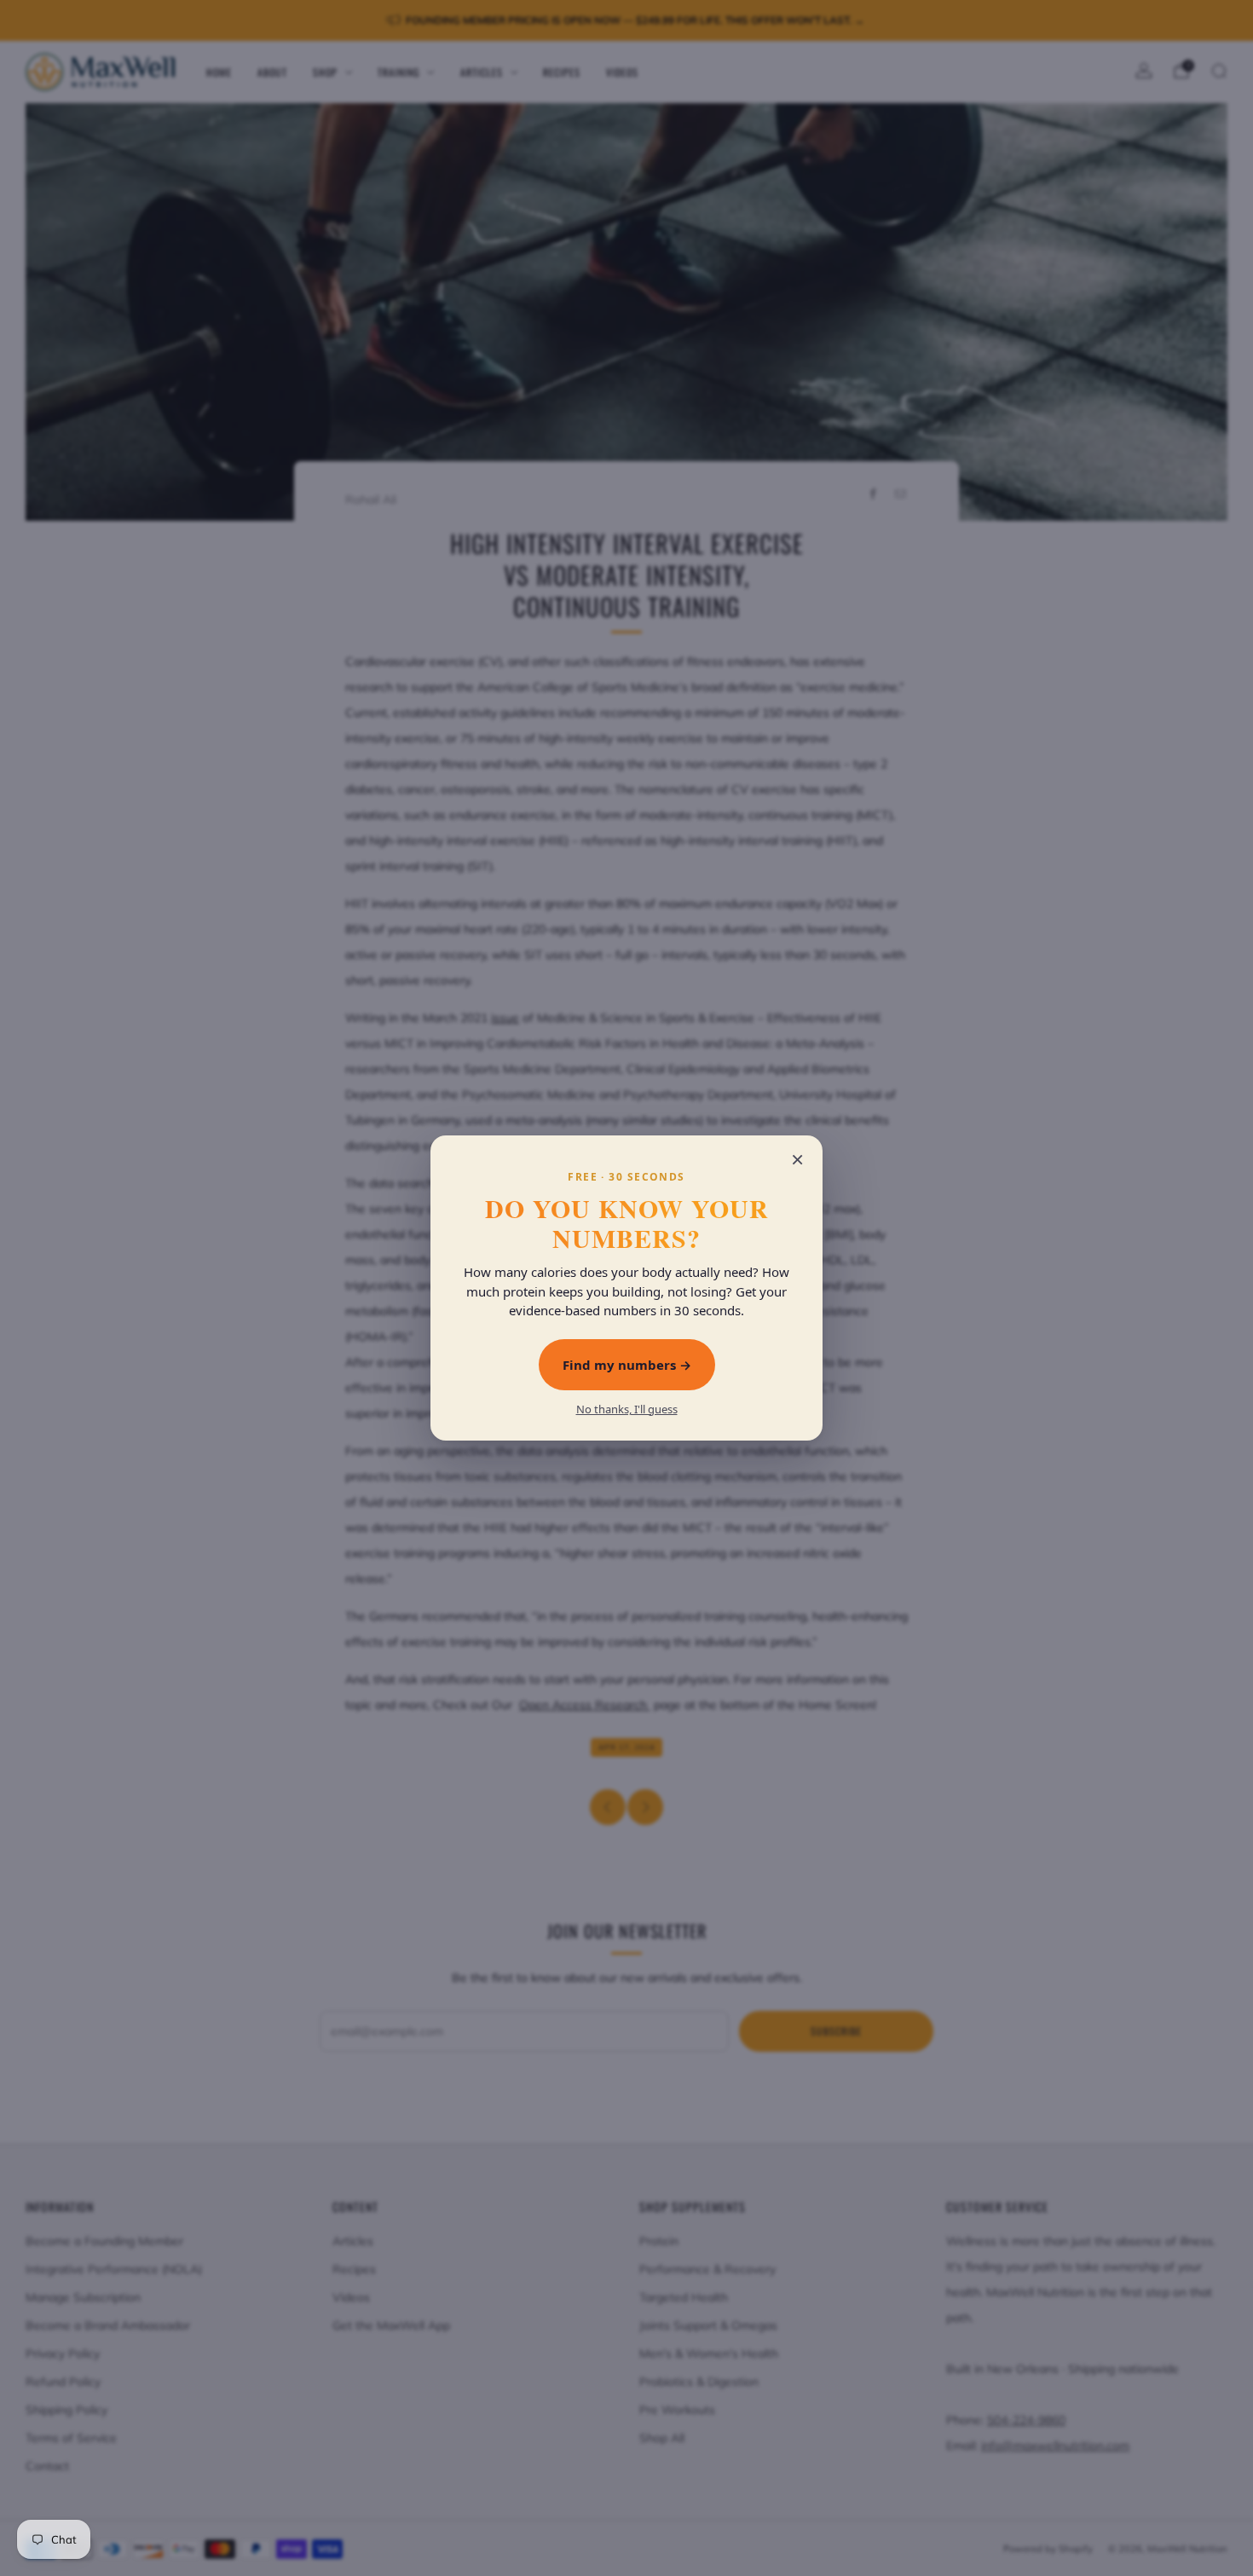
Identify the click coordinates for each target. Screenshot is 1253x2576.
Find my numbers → (627, 1365)
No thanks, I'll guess (627, 1409)
